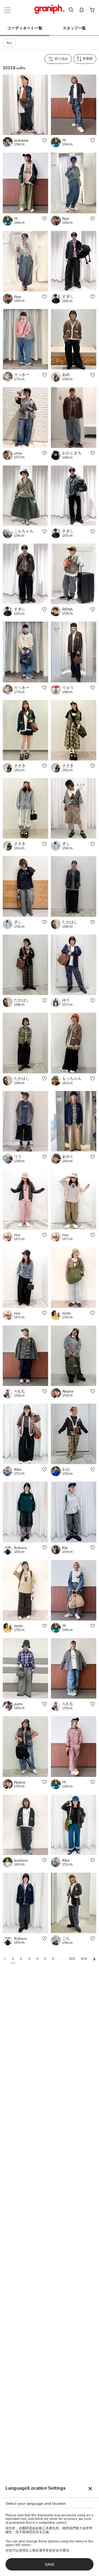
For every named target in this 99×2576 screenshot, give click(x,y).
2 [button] (21, 1959)
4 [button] (37, 1959)
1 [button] (13, 1959)
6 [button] (53, 1959)
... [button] (61, 1959)
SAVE (50, 2564)
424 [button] (84, 1959)
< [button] (5, 1959)
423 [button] (72, 1959)
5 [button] (45, 1959)
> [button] (94, 1959)
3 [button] (29, 1959)
